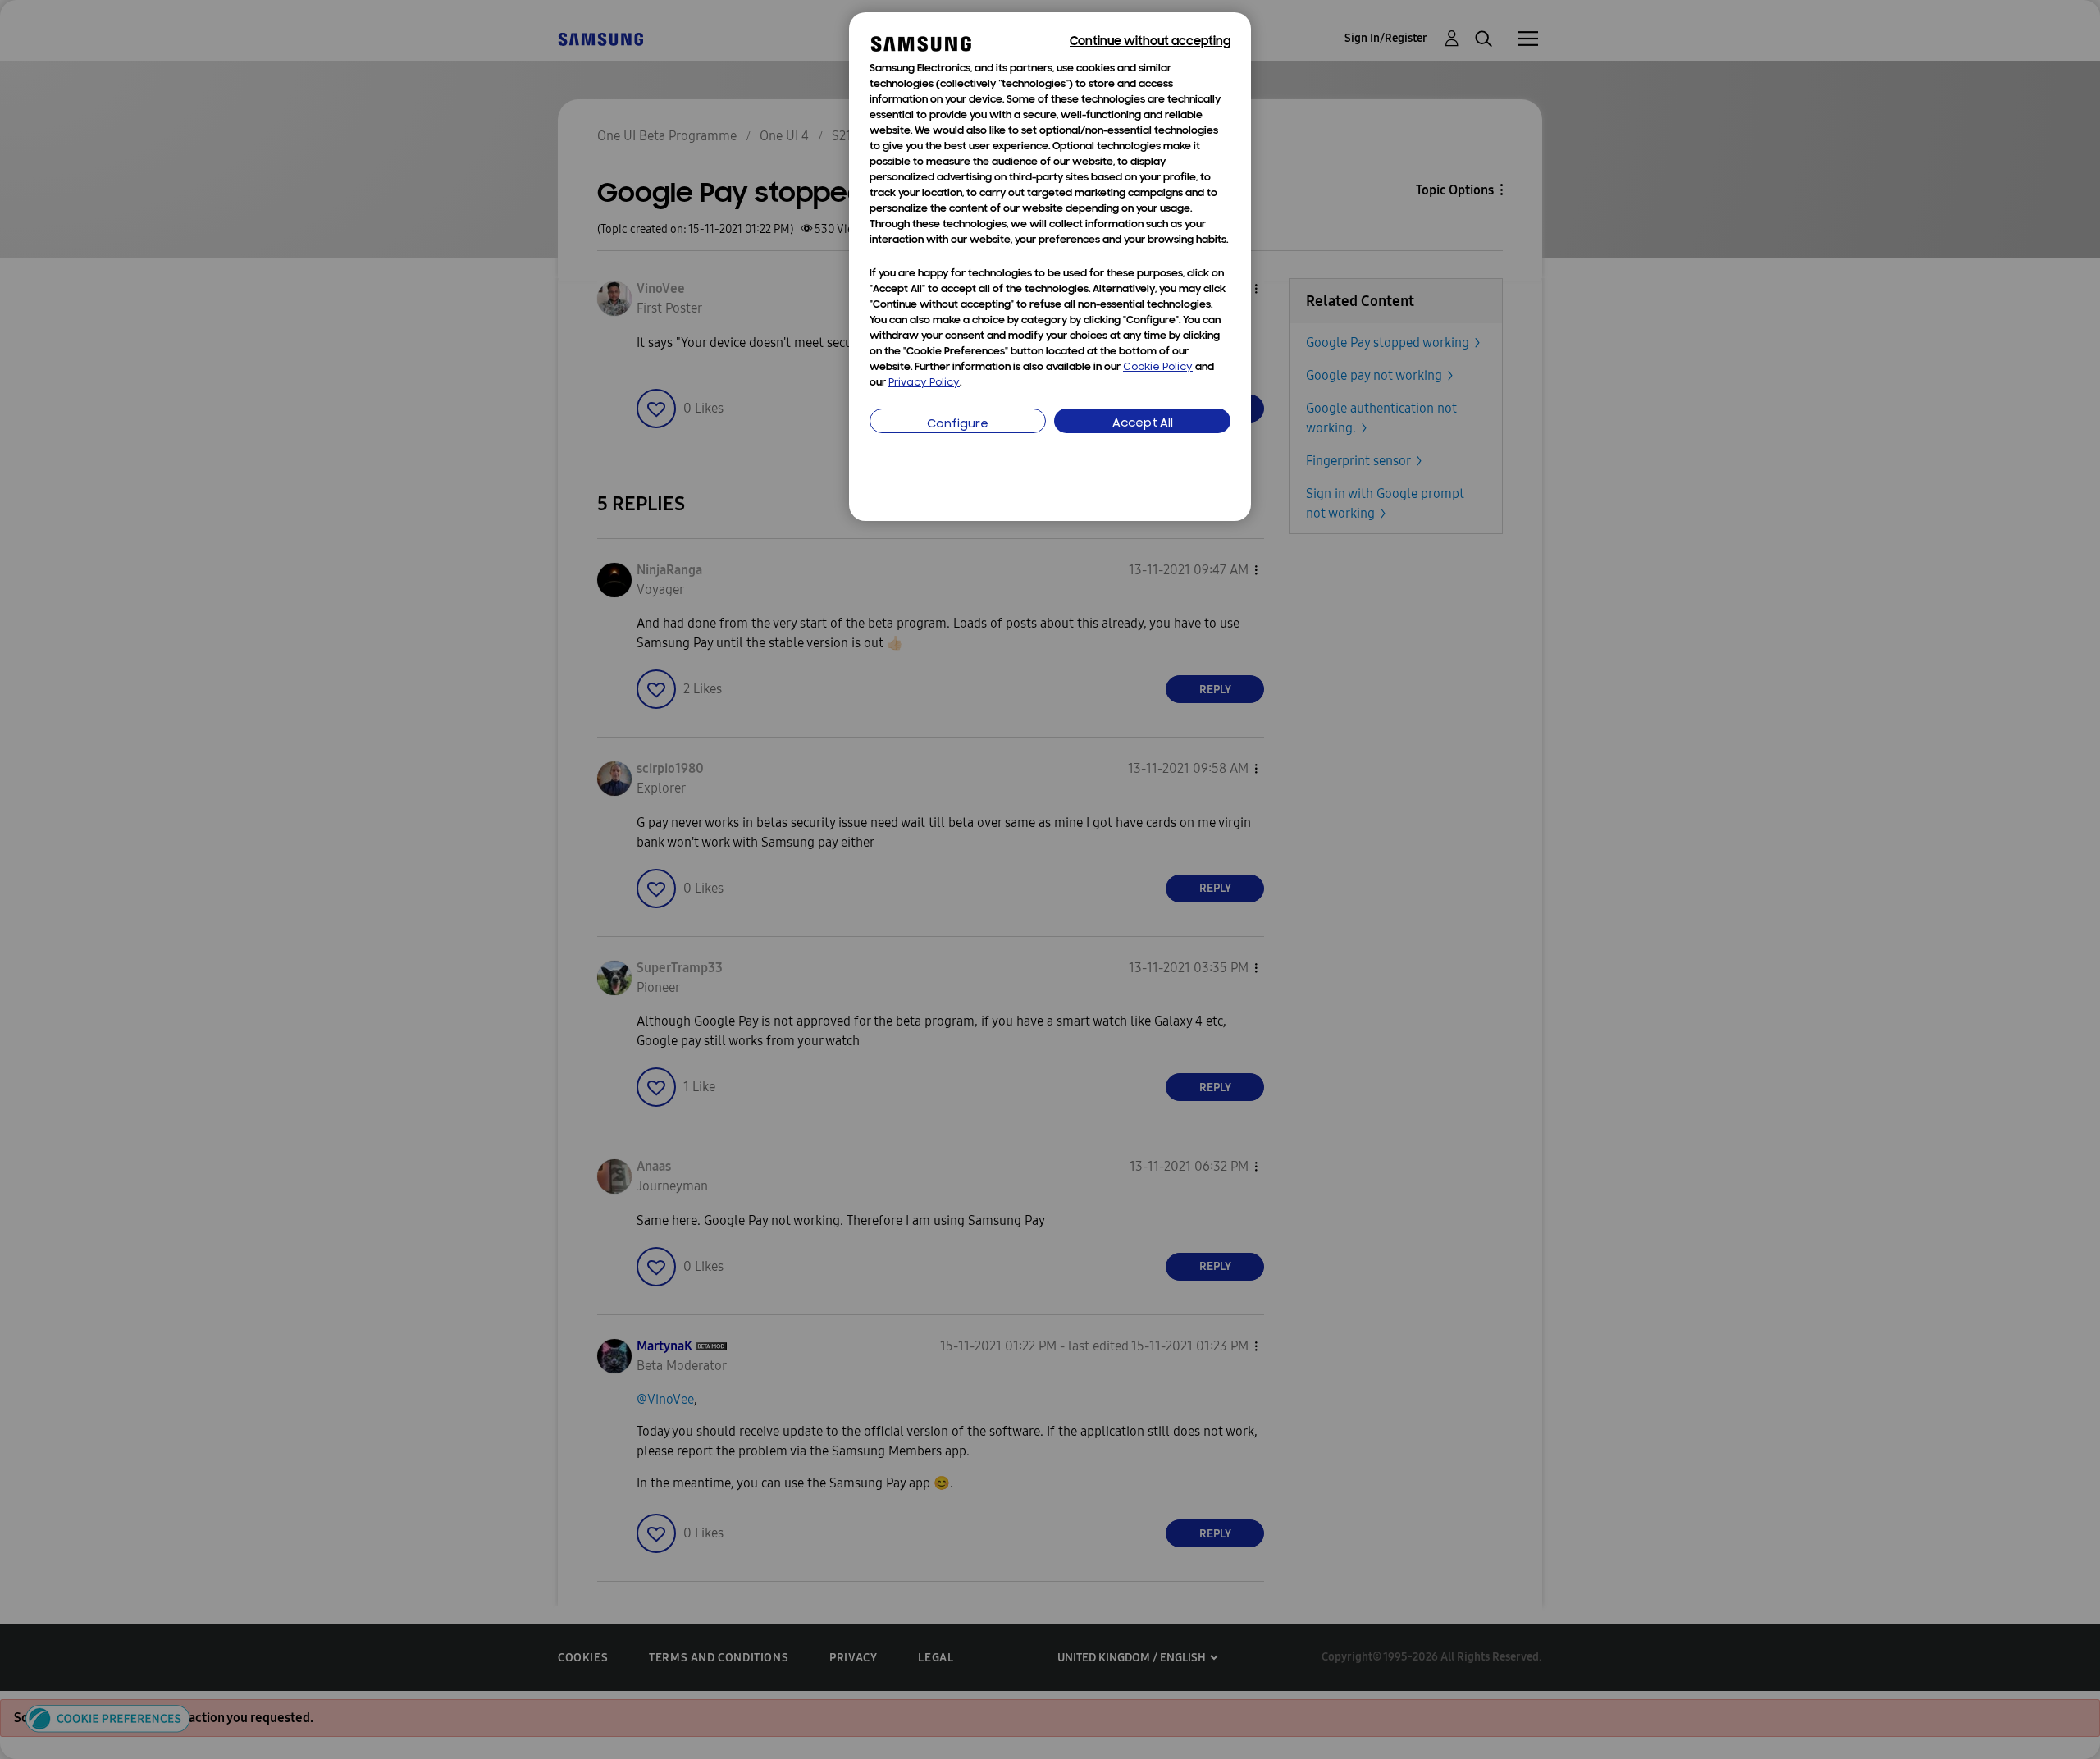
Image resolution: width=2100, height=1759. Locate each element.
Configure (958, 425)
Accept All (1143, 424)
